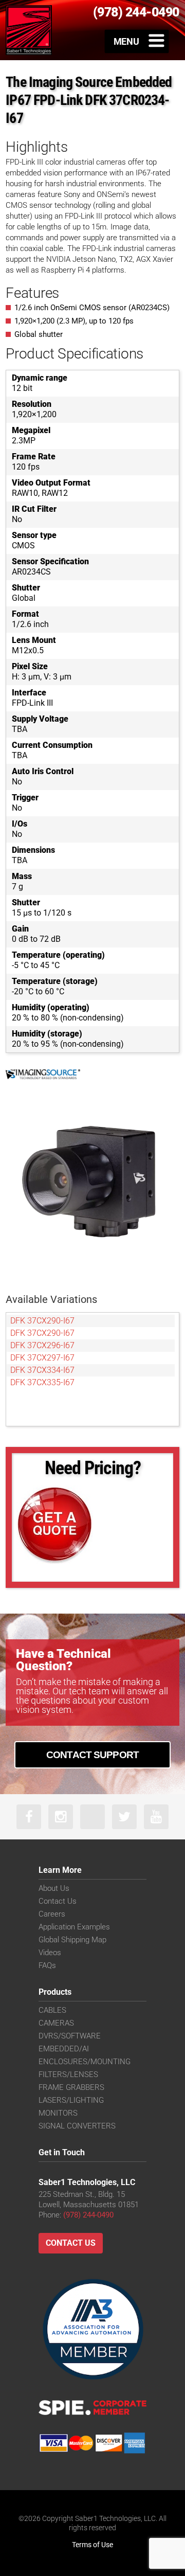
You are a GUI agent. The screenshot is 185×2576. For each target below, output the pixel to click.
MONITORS (58, 2113)
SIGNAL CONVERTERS (77, 2126)
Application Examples (74, 1927)
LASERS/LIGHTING (71, 2100)
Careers (52, 1914)
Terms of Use (92, 2545)
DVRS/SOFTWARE (70, 2036)
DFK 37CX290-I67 (42, 1321)
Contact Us (58, 1901)
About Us (54, 1888)
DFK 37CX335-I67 (42, 1382)
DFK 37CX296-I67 (42, 1345)
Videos (50, 1953)
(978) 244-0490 (88, 2215)
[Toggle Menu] (137, 41)
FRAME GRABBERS (71, 2087)
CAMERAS (56, 2023)
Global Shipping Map (72, 1940)
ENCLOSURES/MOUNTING (85, 2062)
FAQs (47, 1965)
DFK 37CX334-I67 (42, 1370)
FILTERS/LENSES (68, 2074)
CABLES (52, 2010)
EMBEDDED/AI (64, 2049)
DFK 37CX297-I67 (42, 1358)
